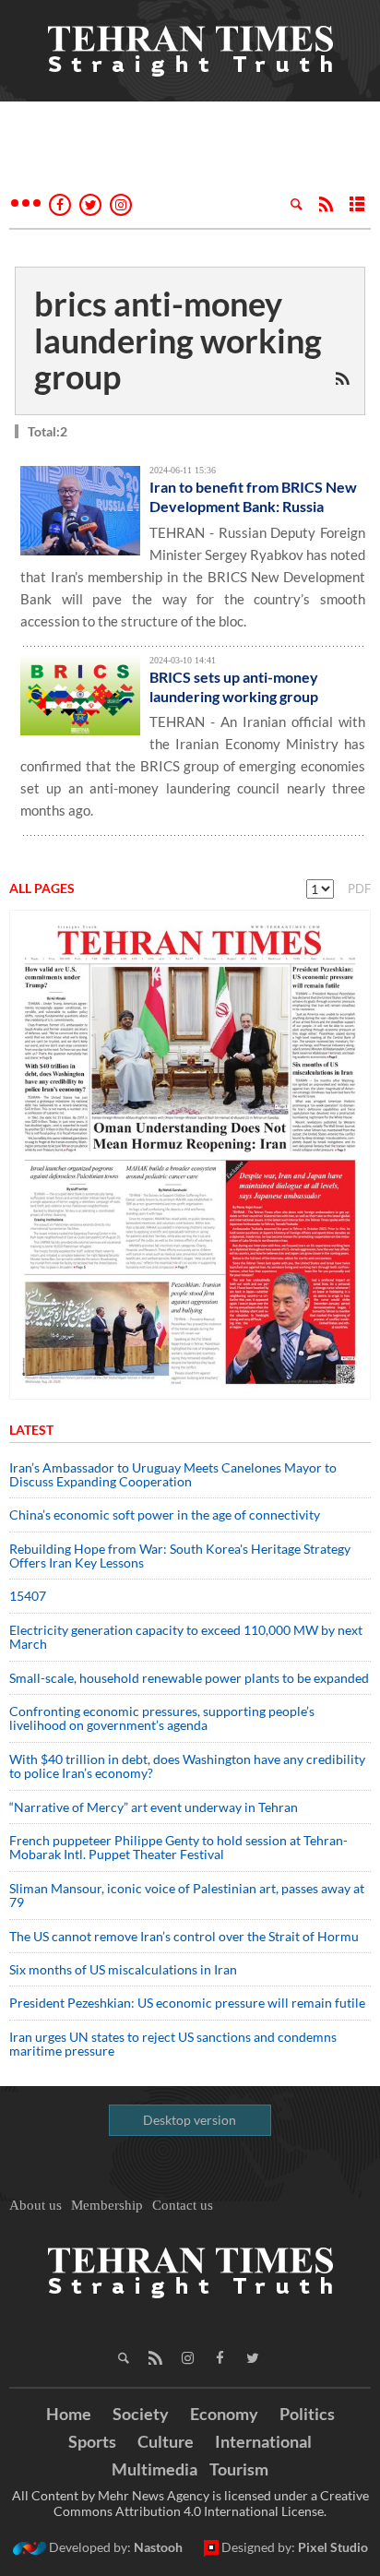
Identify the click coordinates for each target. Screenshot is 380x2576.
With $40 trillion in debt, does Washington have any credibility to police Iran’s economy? (187, 1766)
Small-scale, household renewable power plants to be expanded (189, 1678)
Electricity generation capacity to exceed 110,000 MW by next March (186, 1637)
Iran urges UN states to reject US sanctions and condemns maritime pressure (173, 2044)
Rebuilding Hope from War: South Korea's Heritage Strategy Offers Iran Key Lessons (180, 1556)
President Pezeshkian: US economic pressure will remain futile (189, 2003)
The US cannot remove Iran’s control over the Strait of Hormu (184, 1936)
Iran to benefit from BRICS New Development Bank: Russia (253, 496)
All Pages (42, 888)
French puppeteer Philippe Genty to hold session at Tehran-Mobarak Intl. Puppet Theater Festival (178, 1847)
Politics (307, 2414)
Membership (107, 2205)
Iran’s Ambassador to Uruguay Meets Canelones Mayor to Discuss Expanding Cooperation (173, 1474)
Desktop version (190, 2120)
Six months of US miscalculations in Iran (123, 1969)
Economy (224, 2414)
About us (36, 2205)
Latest (31, 1430)
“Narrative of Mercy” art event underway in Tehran (154, 1807)
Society (141, 2414)
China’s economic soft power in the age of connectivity (165, 1515)
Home (69, 2414)
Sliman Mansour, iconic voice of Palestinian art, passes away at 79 (187, 1895)
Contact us (183, 2205)
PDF (359, 888)
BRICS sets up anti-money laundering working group (234, 686)
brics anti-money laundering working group (178, 340)
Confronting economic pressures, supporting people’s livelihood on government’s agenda (162, 1718)
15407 (28, 1596)
